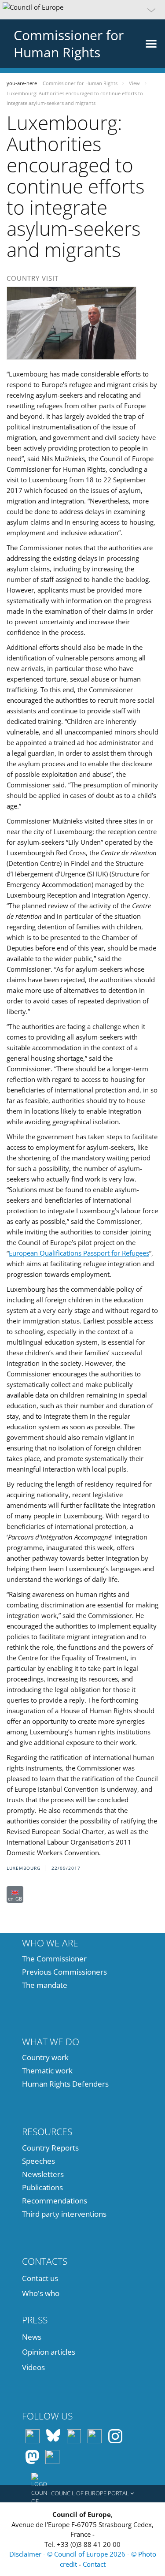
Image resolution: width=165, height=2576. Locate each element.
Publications (42, 2187)
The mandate (45, 1985)
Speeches (38, 2161)
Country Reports (50, 2148)
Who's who (41, 2293)
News (32, 2337)
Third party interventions (64, 2214)
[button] (82, 10)
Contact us (40, 2278)
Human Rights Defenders (65, 2084)
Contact (94, 2564)
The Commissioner (54, 1959)
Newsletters (43, 2174)
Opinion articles (49, 2352)
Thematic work (47, 2071)
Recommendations (55, 2201)
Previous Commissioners (64, 1972)
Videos (33, 2367)
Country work (45, 2057)
